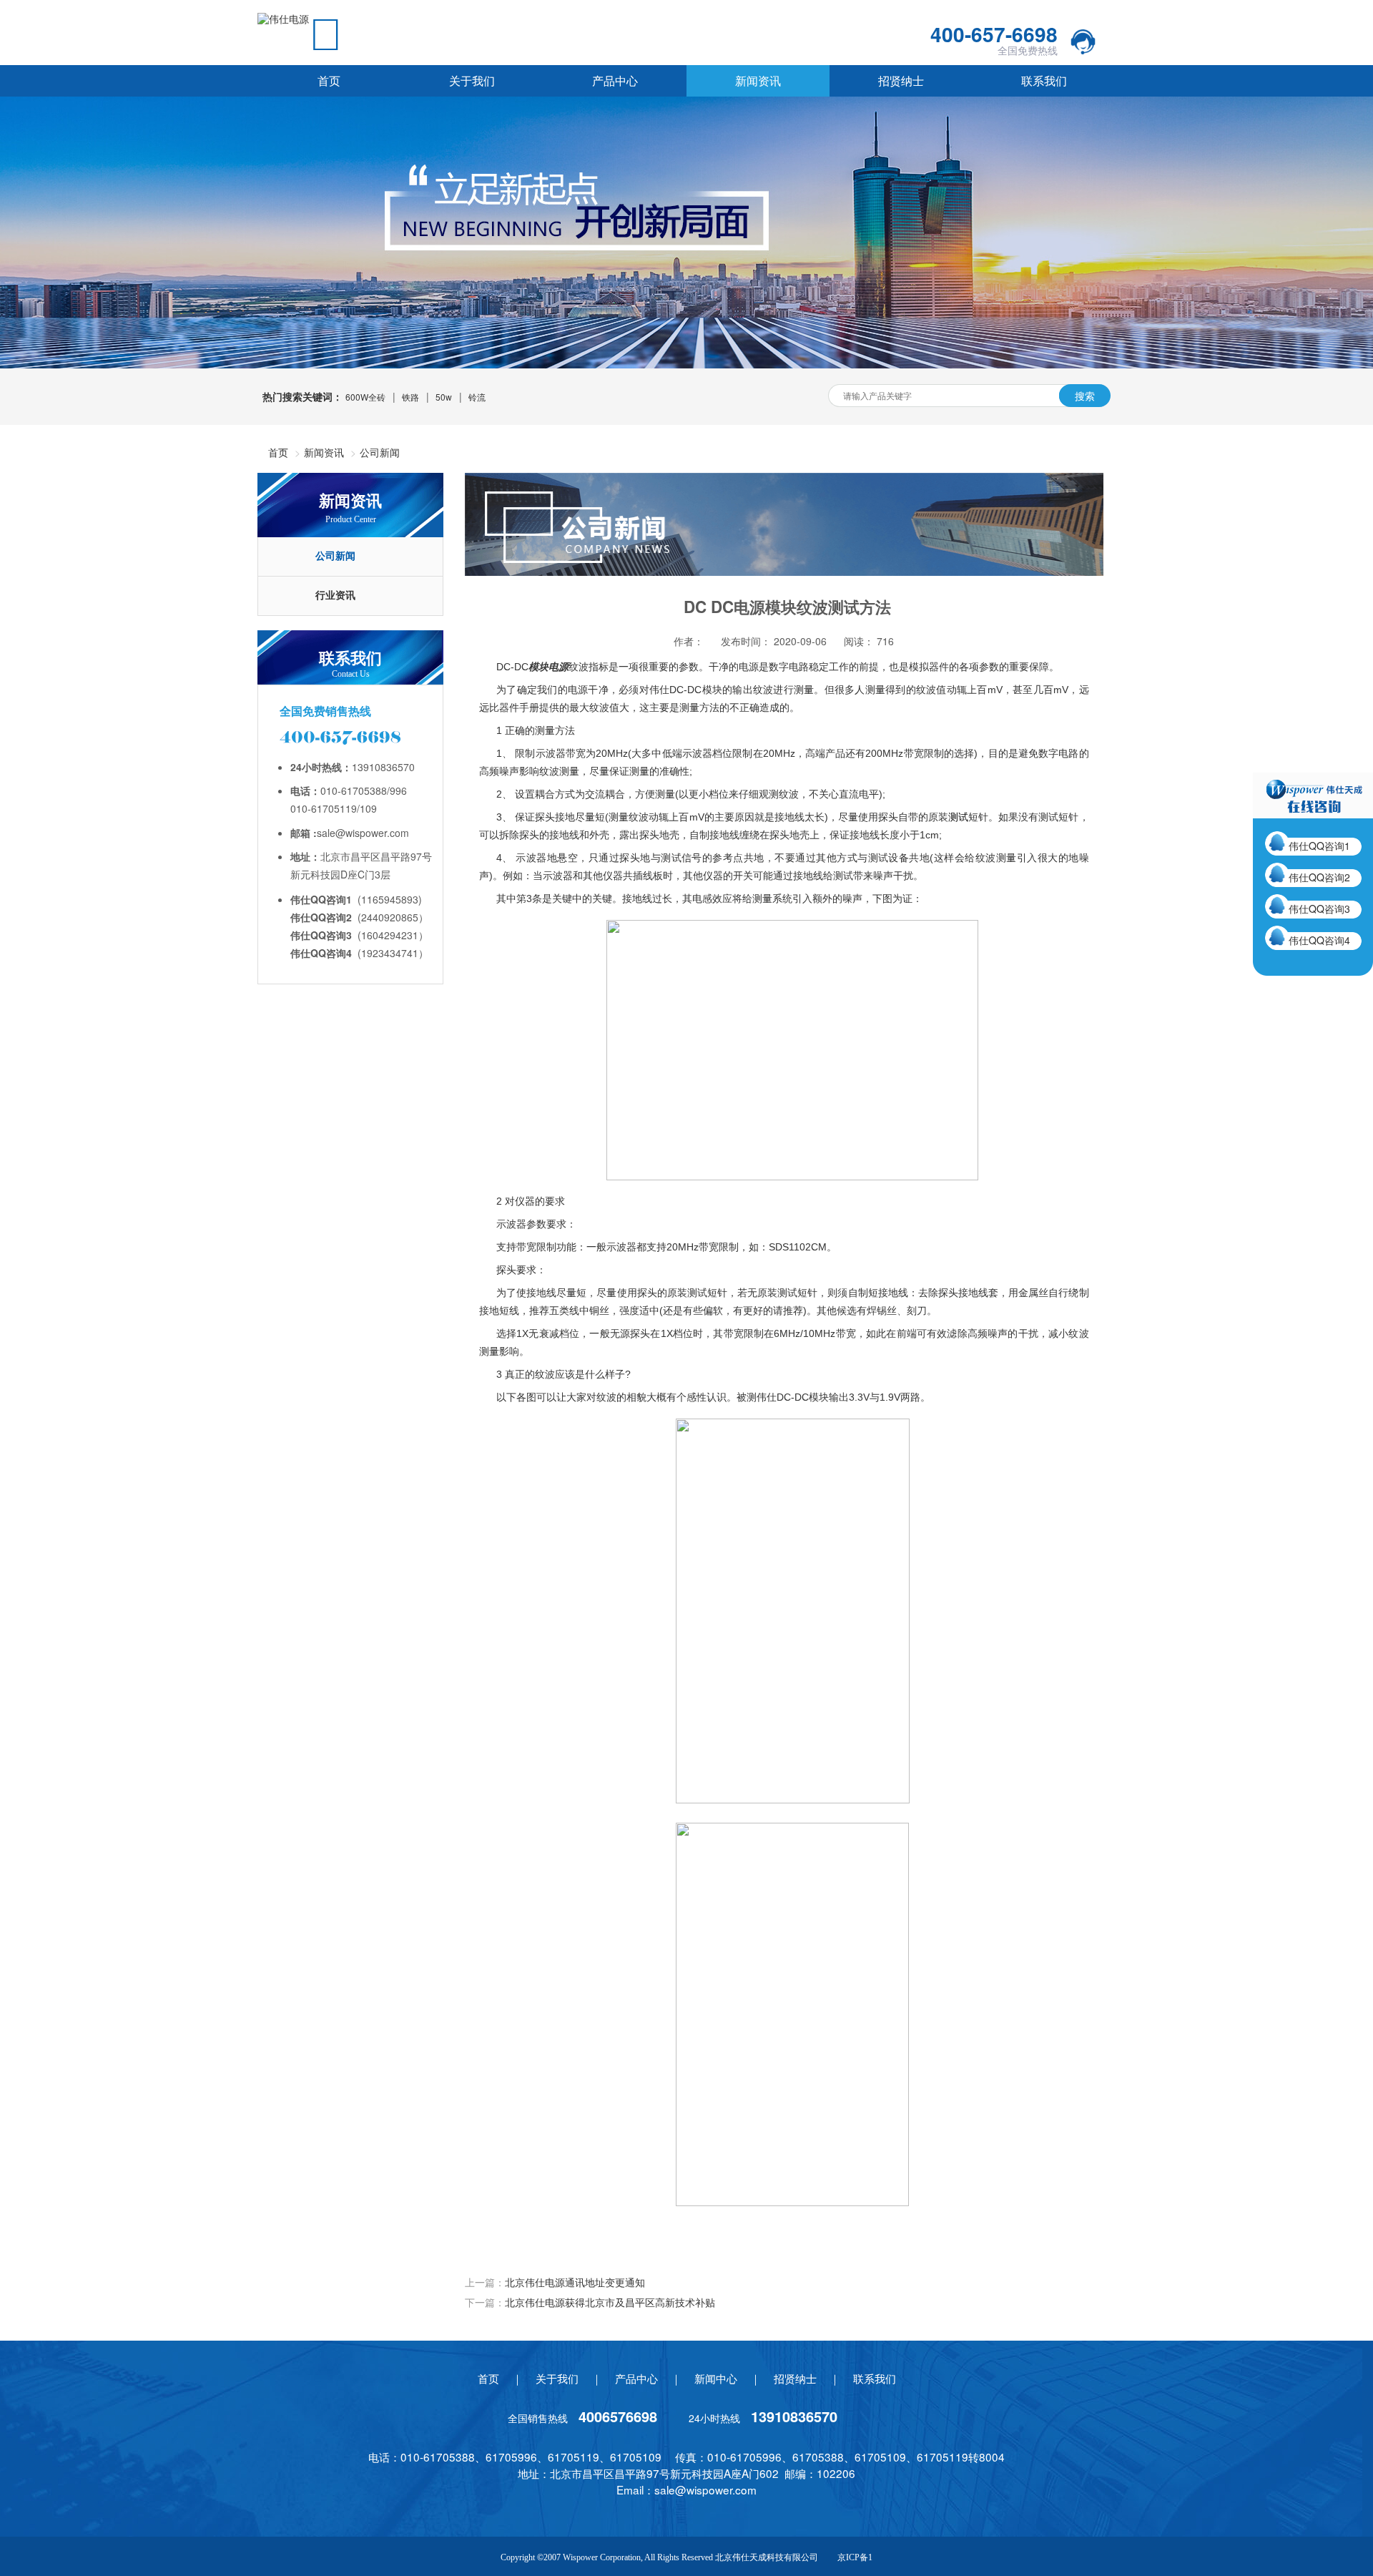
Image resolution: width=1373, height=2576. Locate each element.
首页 (329, 80)
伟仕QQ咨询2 (1319, 877)
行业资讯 (335, 596)
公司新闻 (380, 452)
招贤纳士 (901, 80)
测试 (958, 817)
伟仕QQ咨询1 (1319, 846)
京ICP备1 (855, 2557)
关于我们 (472, 80)
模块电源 (548, 667)
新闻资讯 (758, 80)
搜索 (1085, 396)
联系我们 (1044, 80)
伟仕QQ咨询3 (1319, 909)
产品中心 (615, 80)
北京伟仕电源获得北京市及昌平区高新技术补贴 (610, 2302)
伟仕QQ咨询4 (1319, 940)
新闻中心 (716, 2378)
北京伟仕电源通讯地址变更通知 (575, 2282)
